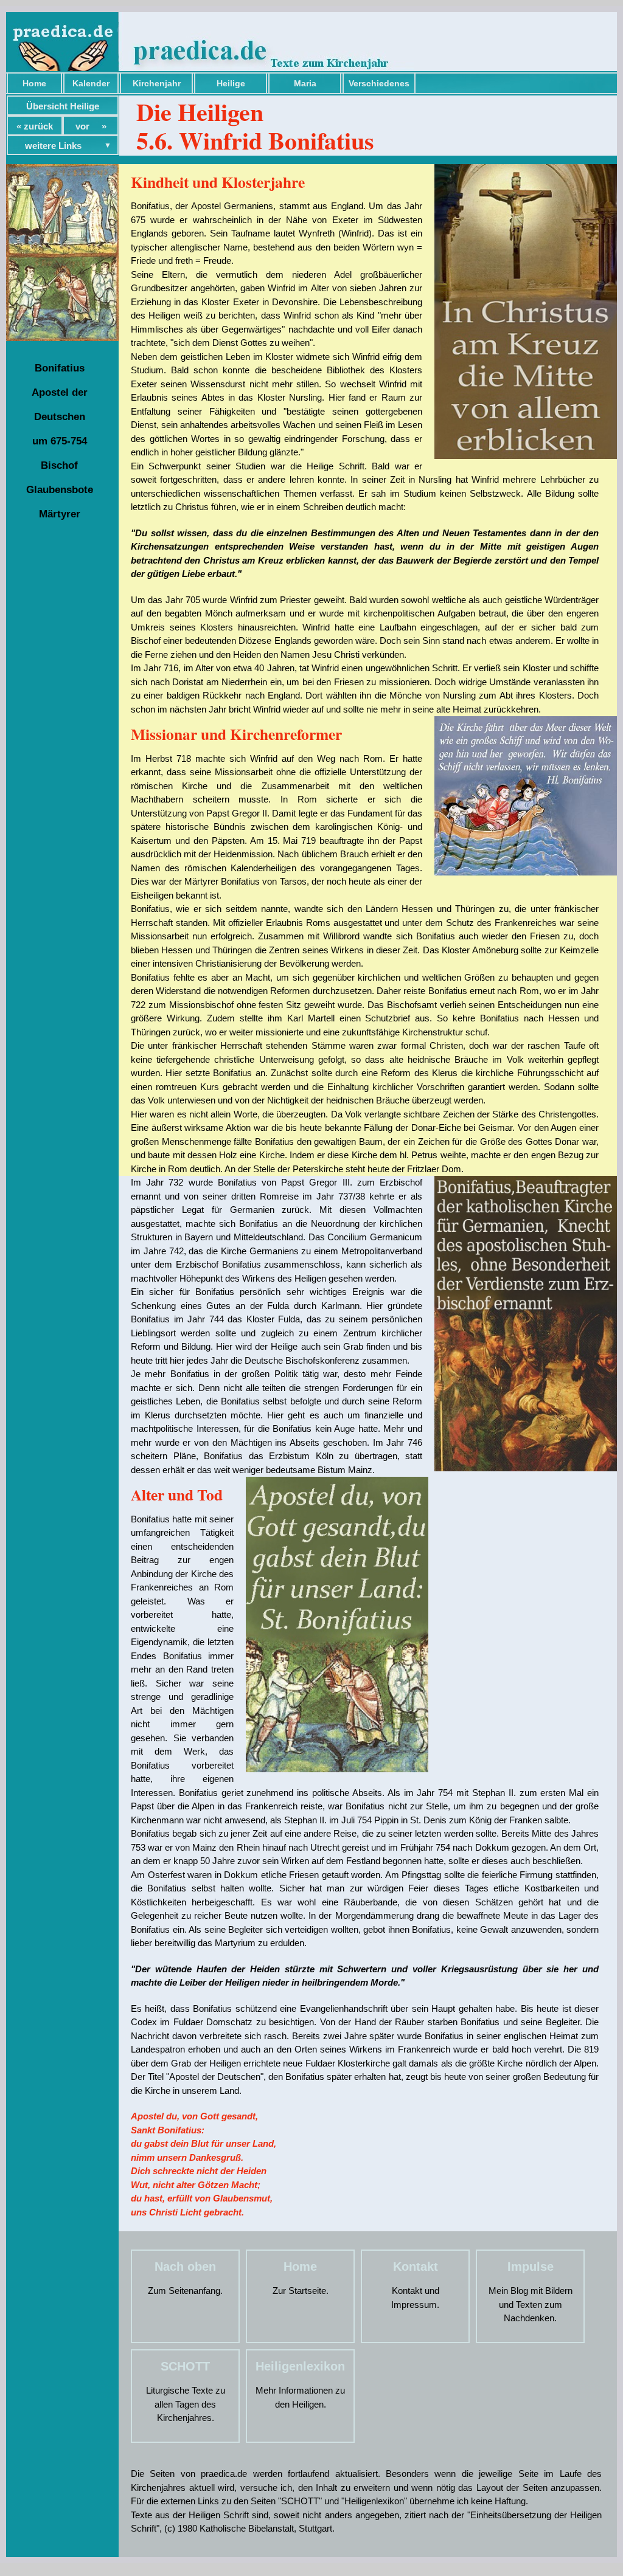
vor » (91, 126)
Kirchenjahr (157, 83)
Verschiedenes (379, 83)
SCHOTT (185, 2366)
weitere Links (53, 146)
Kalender (91, 83)
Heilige (231, 83)
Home (34, 83)
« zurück (35, 126)
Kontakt (416, 2267)
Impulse (531, 2267)
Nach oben (185, 2267)
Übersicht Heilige (63, 106)
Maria (305, 83)
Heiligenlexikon (300, 2366)
